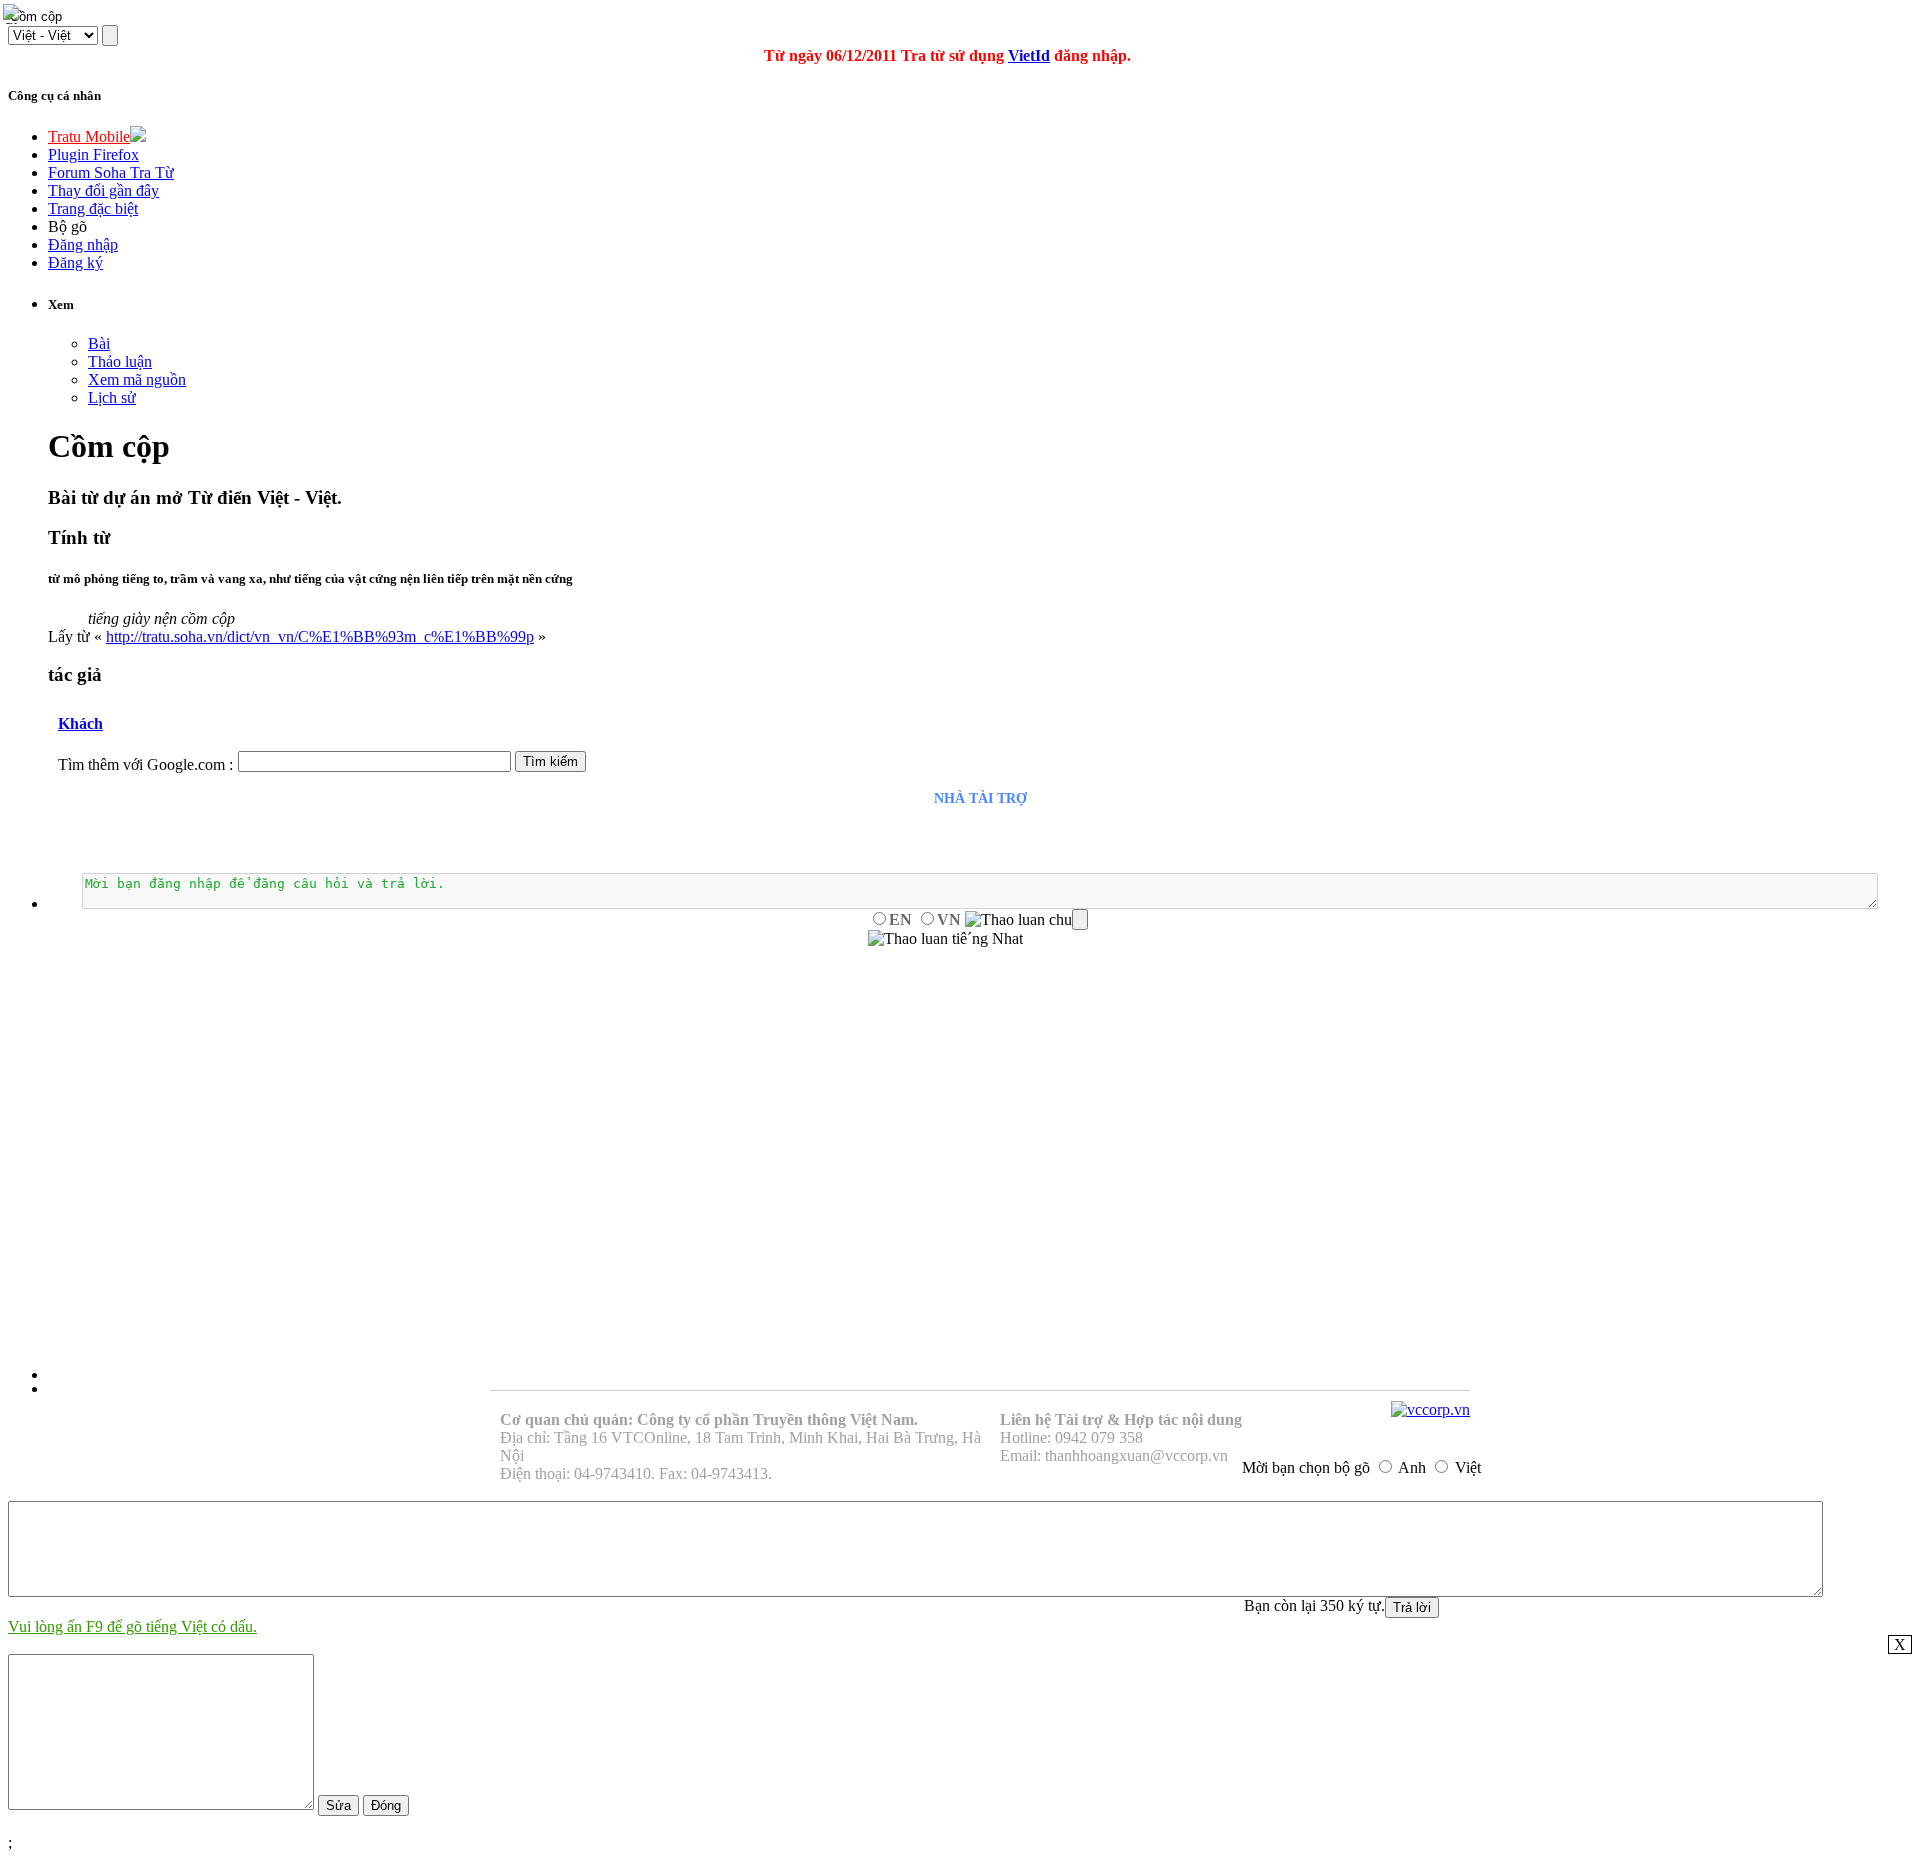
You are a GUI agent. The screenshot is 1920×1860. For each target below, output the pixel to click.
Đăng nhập (83, 244)
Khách (80, 723)
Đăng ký (75, 262)
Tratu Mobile (89, 136)
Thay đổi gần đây (103, 190)
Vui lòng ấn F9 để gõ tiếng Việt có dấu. (132, 1626)
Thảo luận (120, 361)
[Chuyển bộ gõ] (14, 14)
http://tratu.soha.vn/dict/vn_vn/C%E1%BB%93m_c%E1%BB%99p (320, 636)
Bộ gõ (67, 226)
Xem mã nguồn (137, 379)
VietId (1029, 55)
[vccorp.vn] (1430, 1409)
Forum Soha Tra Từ (111, 172)
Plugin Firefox (93, 154)
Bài (99, 343)
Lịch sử (112, 397)
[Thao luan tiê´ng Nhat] (945, 939)
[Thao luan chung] (1026, 920)
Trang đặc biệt (93, 208)
